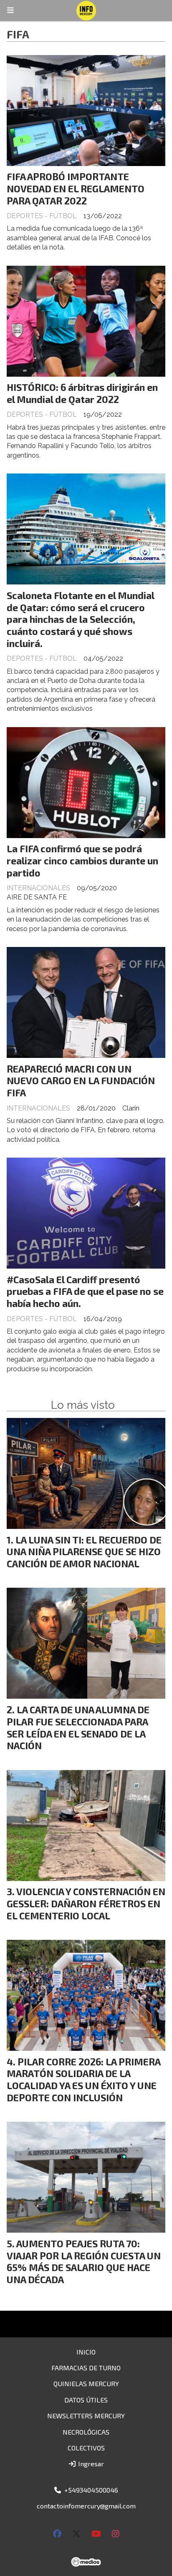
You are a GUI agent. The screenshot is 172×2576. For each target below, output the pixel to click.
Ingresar (90, 2464)
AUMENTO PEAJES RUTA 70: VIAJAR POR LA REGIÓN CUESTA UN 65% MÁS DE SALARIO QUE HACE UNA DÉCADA (84, 2261)
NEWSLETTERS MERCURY (86, 2416)
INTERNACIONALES (38, 888)
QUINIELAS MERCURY (86, 2383)
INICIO (86, 2352)
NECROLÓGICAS (86, 2432)
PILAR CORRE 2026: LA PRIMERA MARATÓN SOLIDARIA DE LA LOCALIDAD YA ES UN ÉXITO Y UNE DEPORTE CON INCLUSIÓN (83, 2080)
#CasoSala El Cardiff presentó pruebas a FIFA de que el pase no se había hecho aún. (85, 1292)
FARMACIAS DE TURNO (86, 2368)
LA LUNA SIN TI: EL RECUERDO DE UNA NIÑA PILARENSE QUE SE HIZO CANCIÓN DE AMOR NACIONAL (84, 1552)
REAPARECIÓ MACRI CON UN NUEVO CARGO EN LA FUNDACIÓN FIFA (81, 1081)
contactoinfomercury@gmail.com (86, 2506)
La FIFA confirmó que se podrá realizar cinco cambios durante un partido (82, 861)
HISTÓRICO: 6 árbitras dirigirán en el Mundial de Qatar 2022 (82, 393)
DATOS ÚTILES (86, 2400)
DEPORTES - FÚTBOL (42, 216)
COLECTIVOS (86, 2448)
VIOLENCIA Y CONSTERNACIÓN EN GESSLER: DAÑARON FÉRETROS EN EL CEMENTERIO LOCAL (86, 1904)
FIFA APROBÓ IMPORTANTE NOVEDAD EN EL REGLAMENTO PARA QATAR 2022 (76, 189)
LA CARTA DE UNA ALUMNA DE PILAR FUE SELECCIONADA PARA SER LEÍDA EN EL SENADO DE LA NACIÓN (78, 1727)
